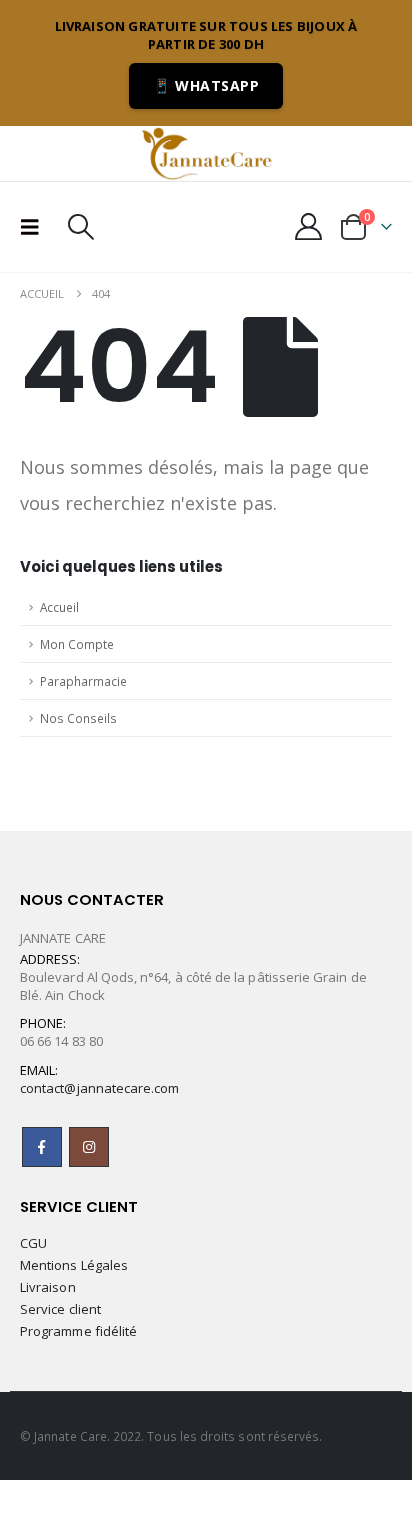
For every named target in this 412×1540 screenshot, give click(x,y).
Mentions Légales (74, 1265)
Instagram (89, 1147)
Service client (60, 1309)
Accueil (59, 607)
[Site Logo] (206, 153)
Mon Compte (77, 644)
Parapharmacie (83, 681)
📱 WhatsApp (206, 85)
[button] (36, 227)
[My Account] (309, 226)
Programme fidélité (78, 1331)
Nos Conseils (78, 718)
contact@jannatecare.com (100, 1088)
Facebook (42, 1147)
